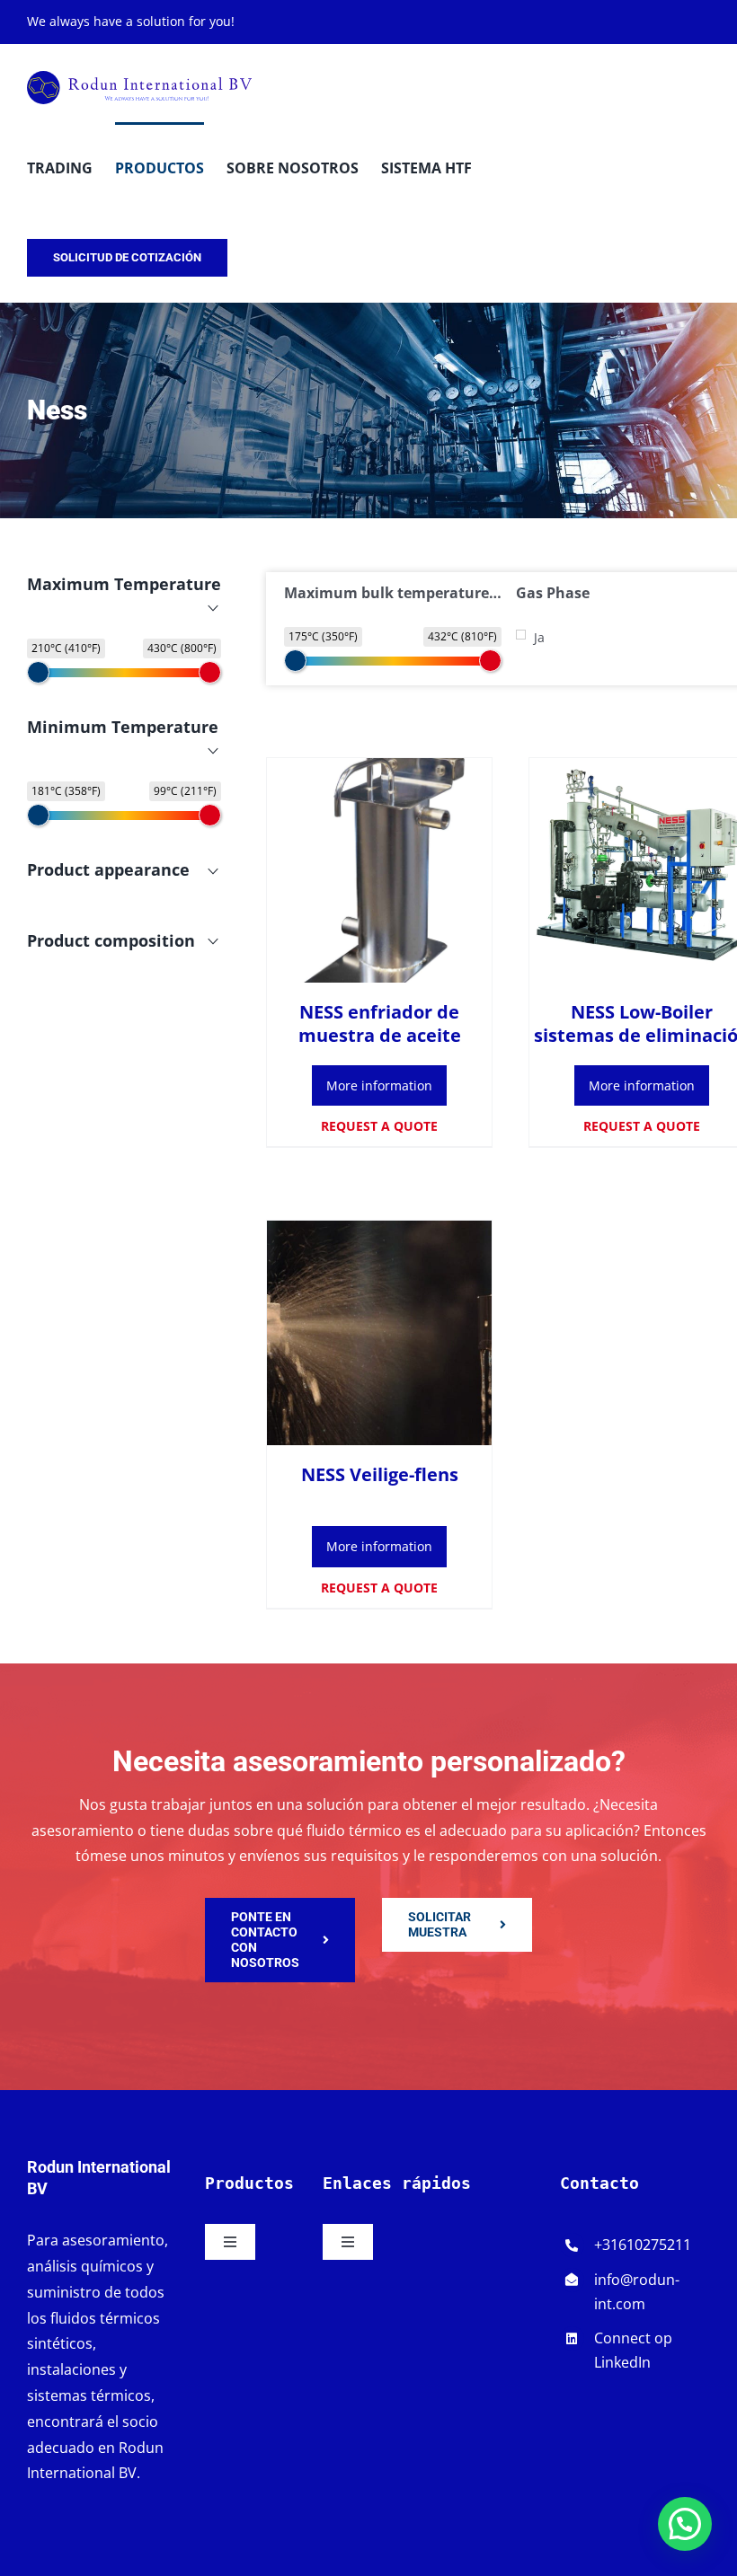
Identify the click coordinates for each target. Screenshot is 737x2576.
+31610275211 (643, 2245)
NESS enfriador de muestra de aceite (380, 1023)
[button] (685, 2524)
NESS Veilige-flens (380, 1474)
